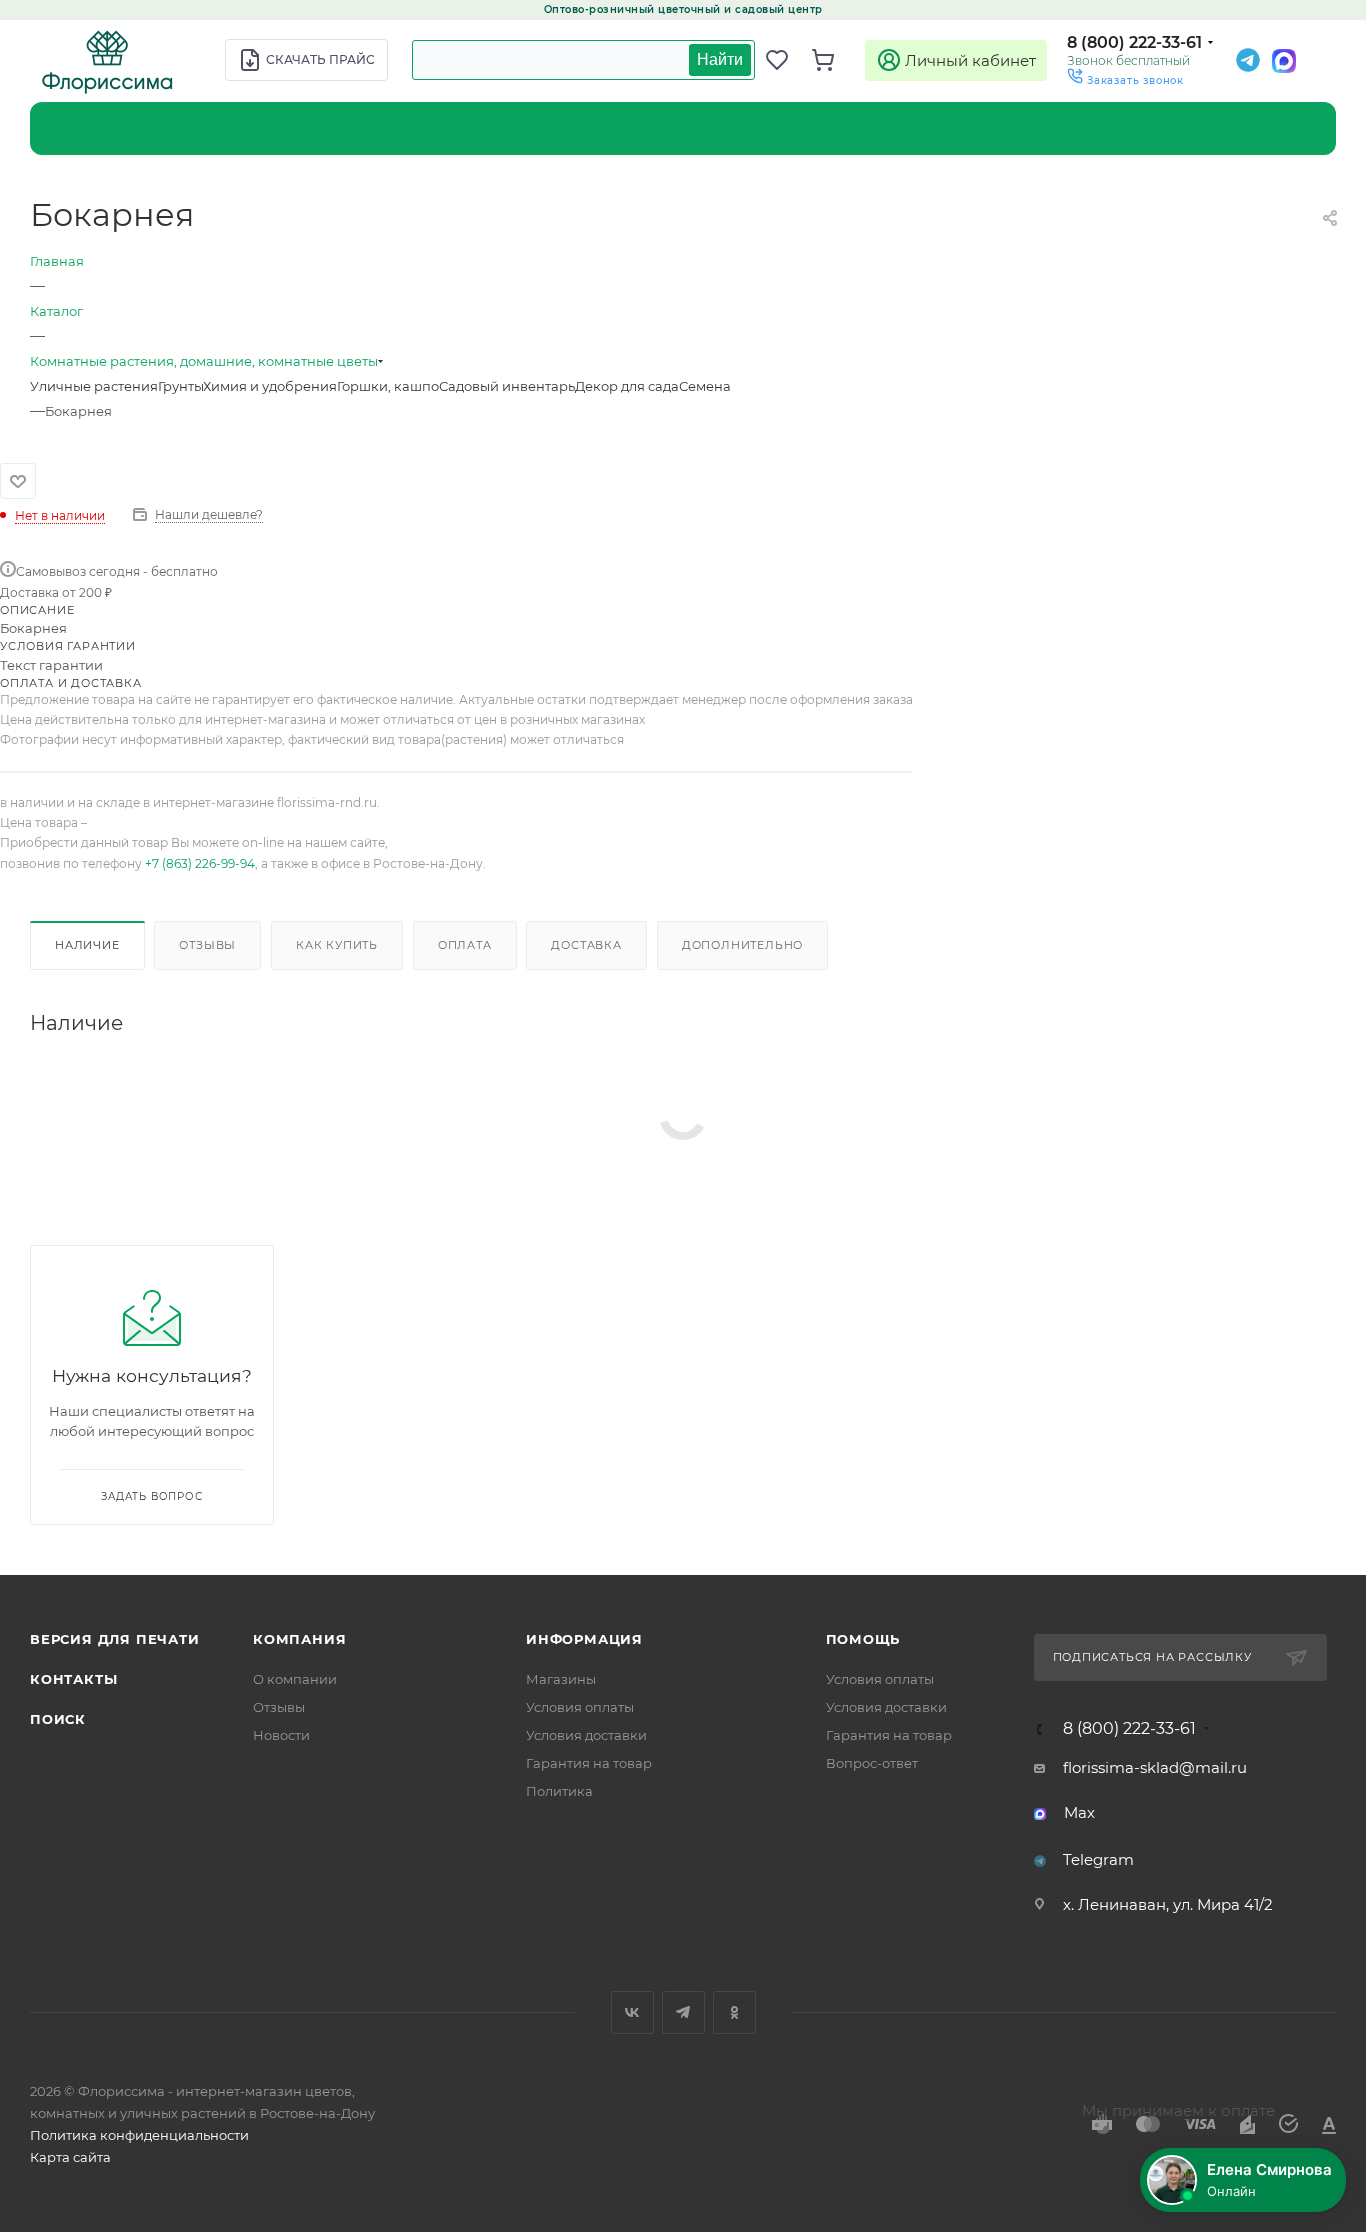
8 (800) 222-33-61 (1134, 42)
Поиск (58, 1719)
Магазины (561, 1679)
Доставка (586, 945)
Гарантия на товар (589, 1763)
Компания (299, 1639)
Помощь (863, 1639)
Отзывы (207, 945)
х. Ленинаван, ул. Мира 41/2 (1168, 1904)
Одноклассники (734, 2012)
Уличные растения (94, 386)
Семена (705, 386)
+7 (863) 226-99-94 (200, 863)
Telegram (1098, 1859)
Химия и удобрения (270, 386)
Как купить (337, 945)
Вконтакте (632, 2012)
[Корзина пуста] (834, 60)
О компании (295, 1679)
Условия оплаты (580, 1707)
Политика (559, 1791)
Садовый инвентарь (507, 386)
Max (1079, 1812)
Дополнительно (742, 945)
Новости (281, 1735)
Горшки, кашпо (388, 386)
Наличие (87, 945)
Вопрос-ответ (872, 1763)
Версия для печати (115, 1639)
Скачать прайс (320, 59)
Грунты (180, 386)
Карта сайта (70, 2157)
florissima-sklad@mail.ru (1155, 1767)
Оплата (465, 945)
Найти (720, 59)
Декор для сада (627, 386)
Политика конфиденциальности (139, 2135)
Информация (584, 1639)
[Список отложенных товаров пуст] (788, 60)
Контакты (73, 1679)
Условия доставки (586, 1735)
